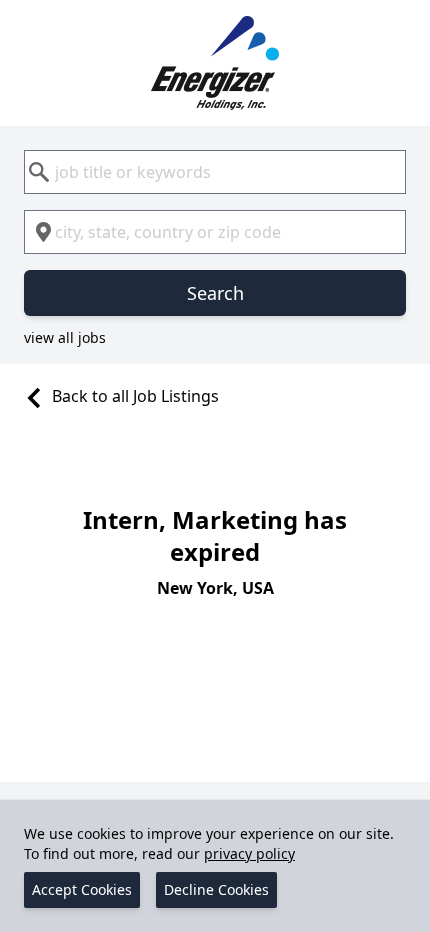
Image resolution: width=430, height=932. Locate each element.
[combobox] (215, 172)
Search (215, 293)
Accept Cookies (82, 889)
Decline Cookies (216, 889)
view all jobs (65, 337)
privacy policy (249, 853)
